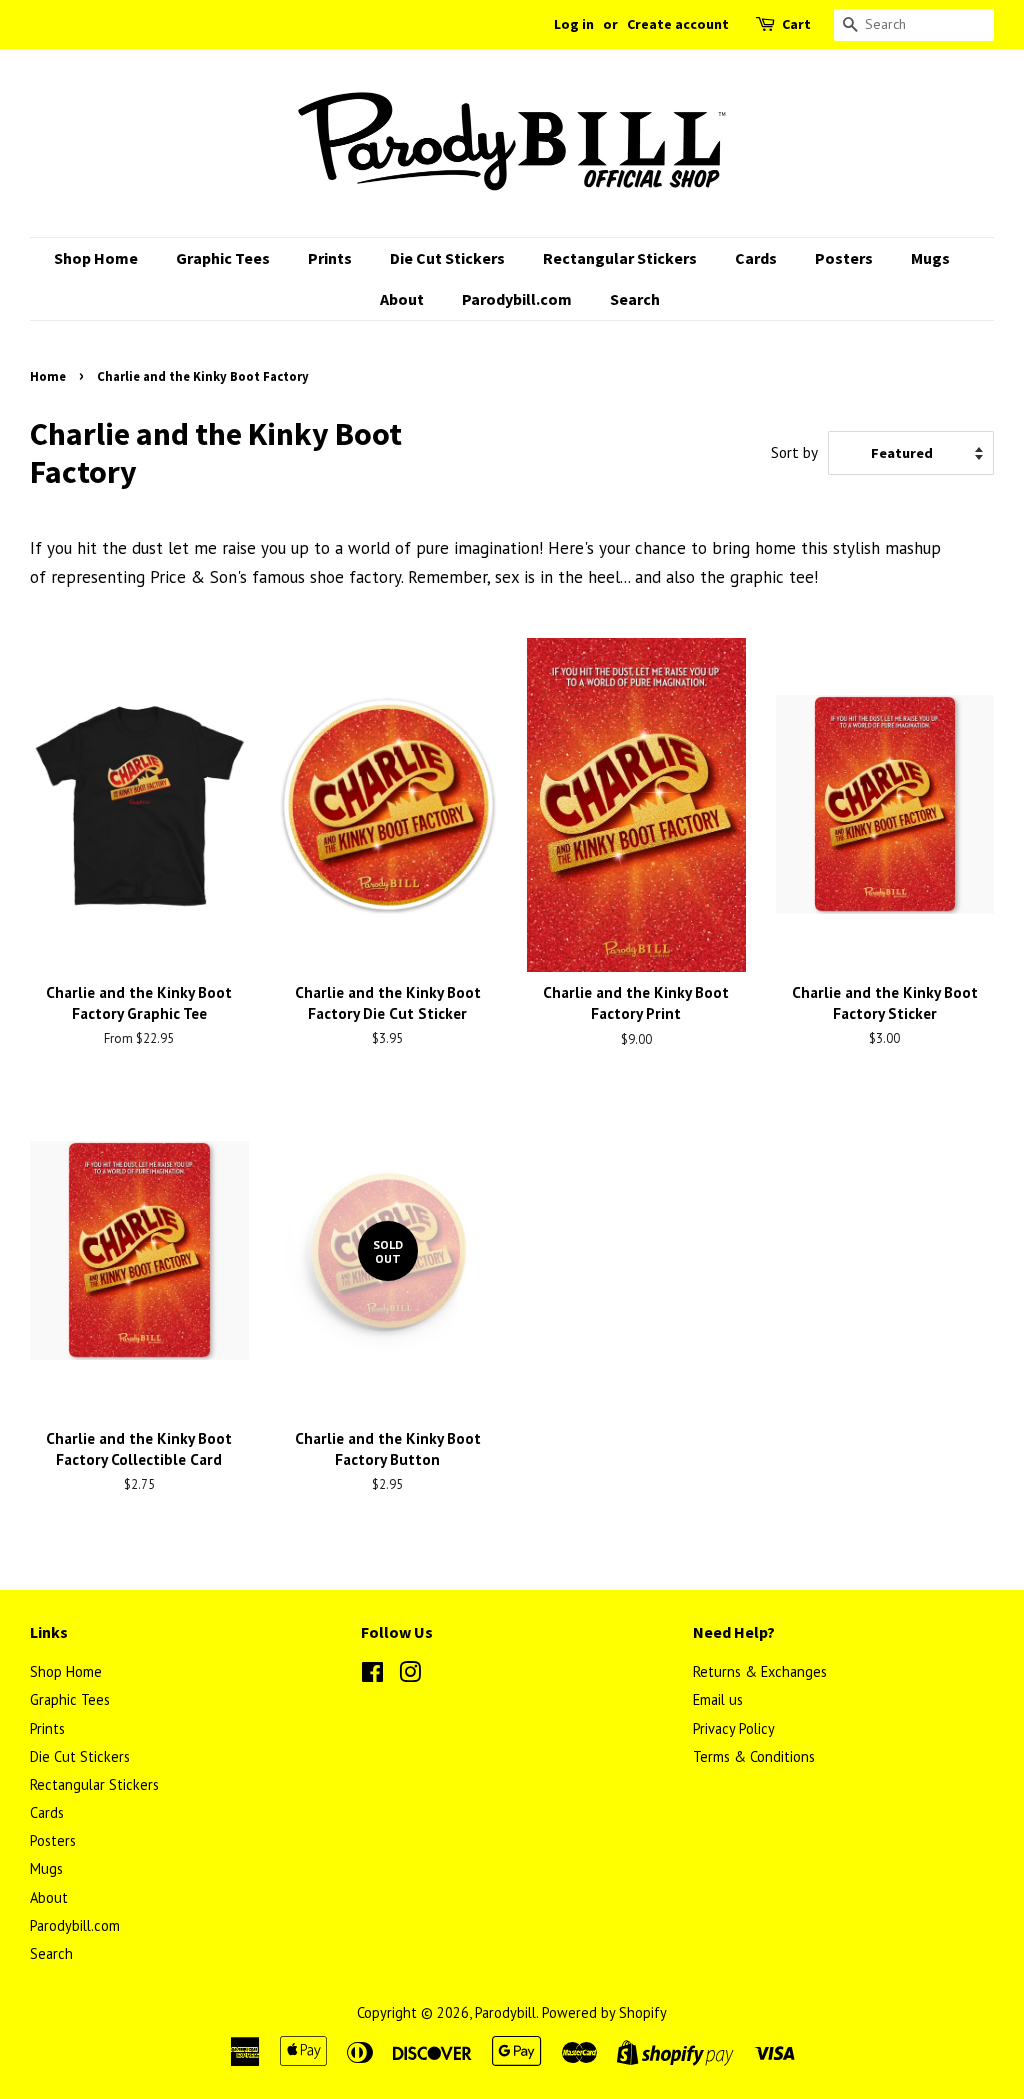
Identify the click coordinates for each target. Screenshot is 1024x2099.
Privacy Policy (734, 1728)
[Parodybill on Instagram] (410, 1675)
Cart (796, 24)
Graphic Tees (223, 258)
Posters (844, 258)
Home (48, 376)
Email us (718, 1699)
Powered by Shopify (604, 2012)
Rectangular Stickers (620, 258)
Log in (574, 24)
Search (635, 299)
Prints (330, 258)
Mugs (930, 258)
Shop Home (96, 258)
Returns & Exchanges (760, 1671)
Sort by (794, 452)
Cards (756, 258)
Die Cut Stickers (447, 258)
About (402, 299)
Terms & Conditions (754, 1756)
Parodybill (505, 2012)
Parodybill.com (517, 299)
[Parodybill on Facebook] (372, 1675)
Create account (678, 24)
